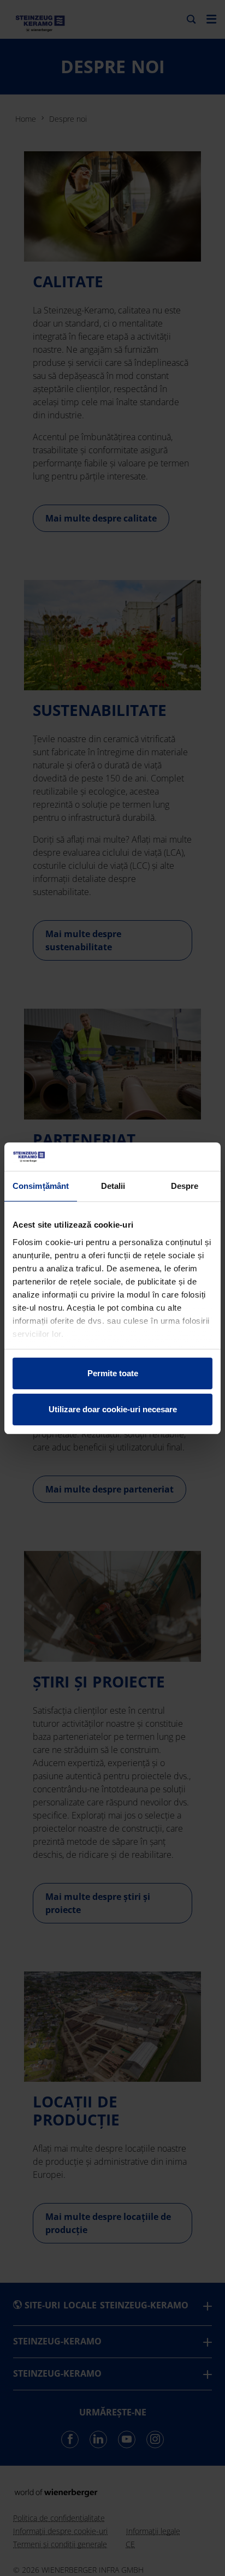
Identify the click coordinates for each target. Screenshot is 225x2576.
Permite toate (113, 1373)
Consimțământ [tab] (41, 1186)
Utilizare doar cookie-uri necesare (113, 1409)
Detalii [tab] (113, 1186)
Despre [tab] (185, 1186)
